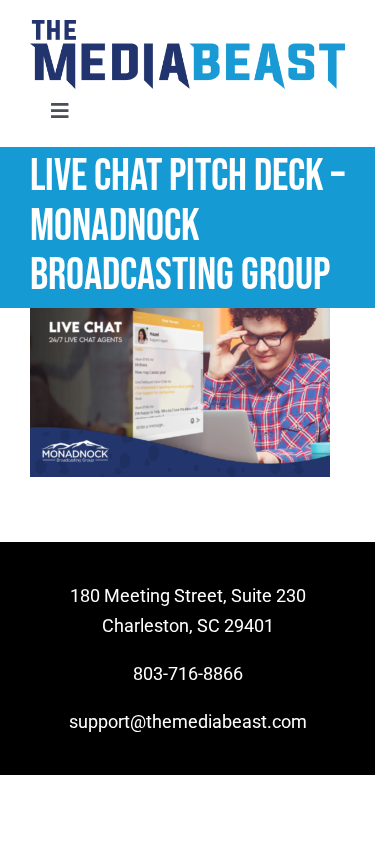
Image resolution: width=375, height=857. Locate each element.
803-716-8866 (188, 673)
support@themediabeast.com (188, 721)
